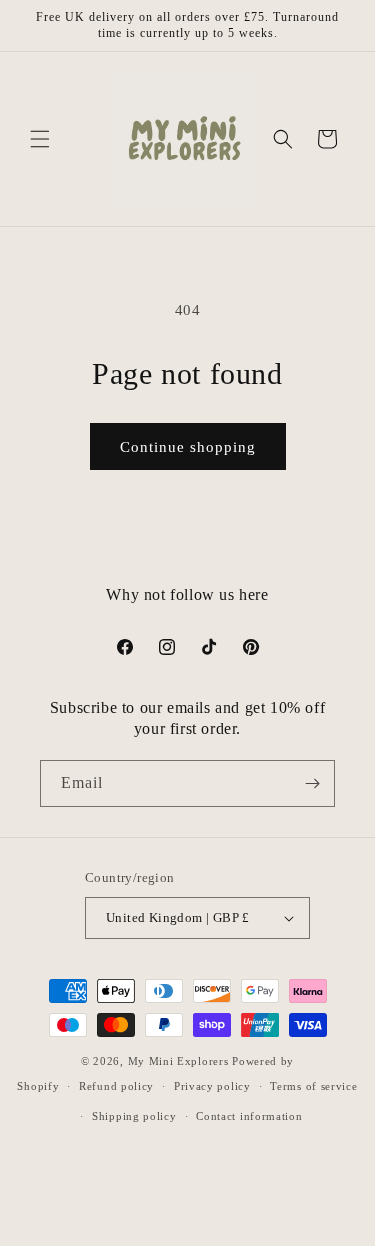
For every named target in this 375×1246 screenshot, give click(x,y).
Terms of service (313, 1086)
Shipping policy (134, 1116)
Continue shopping (188, 447)
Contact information (249, 1116)
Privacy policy (212, 1086)
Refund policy (116, 1086)
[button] (40, 139)
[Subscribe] (312, 783)
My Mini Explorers (178, 1061)
